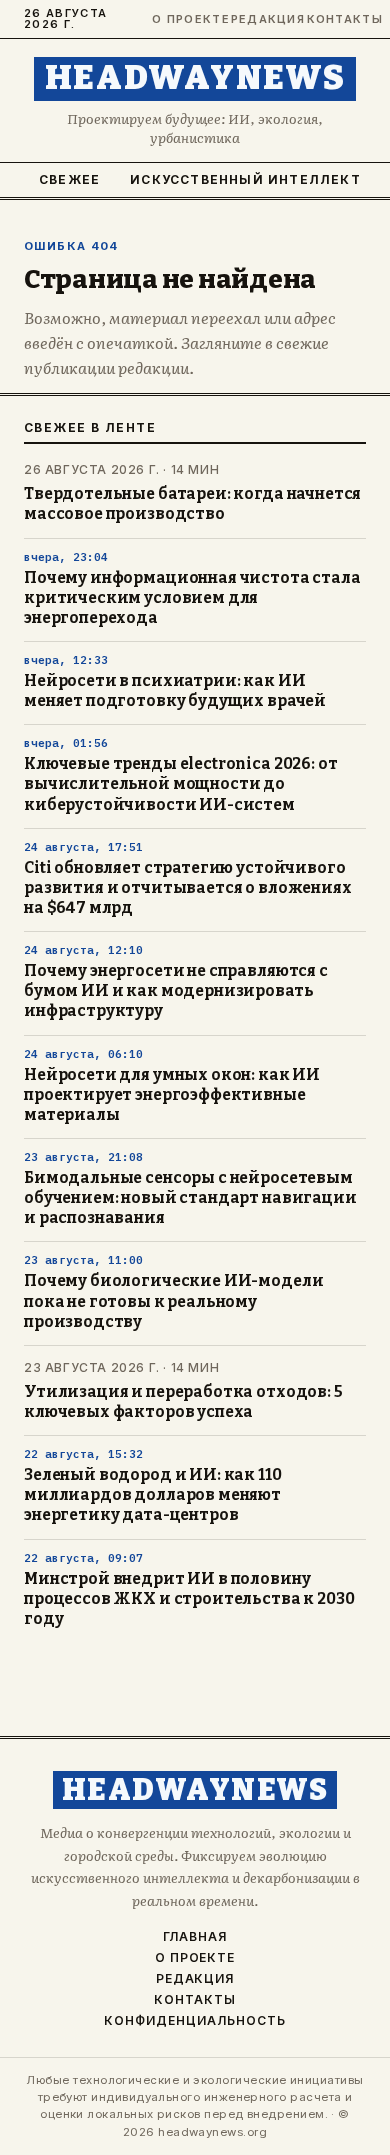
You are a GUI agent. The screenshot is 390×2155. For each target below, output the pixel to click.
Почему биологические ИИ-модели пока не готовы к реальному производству (173, 1301)
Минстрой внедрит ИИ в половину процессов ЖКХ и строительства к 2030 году (189, 1599)
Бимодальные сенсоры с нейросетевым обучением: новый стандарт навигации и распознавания (190, 1198)
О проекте (182, 19)
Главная (195, 1937)
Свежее (69, 179)
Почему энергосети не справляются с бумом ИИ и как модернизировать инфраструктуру (176, 991)
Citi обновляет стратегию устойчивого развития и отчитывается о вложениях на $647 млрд (188, 888)
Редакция (260, 19)
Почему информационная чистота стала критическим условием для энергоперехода (192, 598)
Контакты (337, 19)
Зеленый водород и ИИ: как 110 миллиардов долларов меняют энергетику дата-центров (153, 1495)
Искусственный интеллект (245, 179)
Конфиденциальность (194, 2021)
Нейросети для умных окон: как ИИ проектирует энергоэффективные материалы (172, 1095)
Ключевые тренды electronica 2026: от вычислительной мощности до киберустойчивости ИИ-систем (180, 784)
